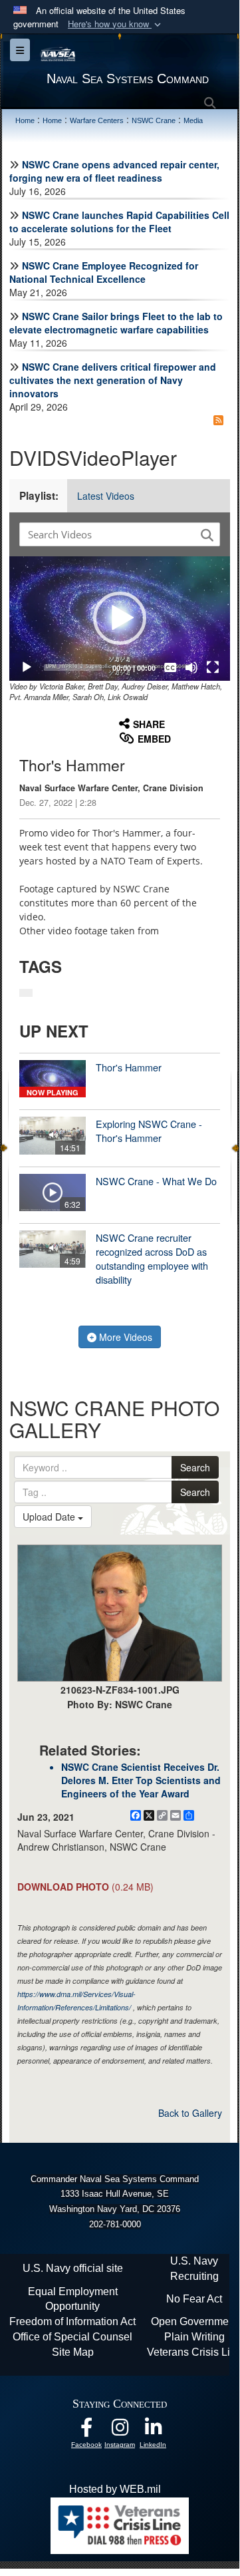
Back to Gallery (190, 2113)
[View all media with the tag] (26, 993)
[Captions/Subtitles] (170, 667)
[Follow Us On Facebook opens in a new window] (86, 2431)
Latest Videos (106, 496)
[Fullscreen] (213, 667)
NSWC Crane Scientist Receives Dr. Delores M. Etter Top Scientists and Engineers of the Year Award (141, 1780)
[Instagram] (120, 2431)
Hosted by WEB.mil (115, 2489)
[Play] (27, 667)
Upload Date (50, 1517)
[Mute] (191, 667)
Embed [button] (154, 739)
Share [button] (149, 724)
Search (195, 1467)
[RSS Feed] (218, 420)
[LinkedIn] (153, 2431)
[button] (116, 24)
